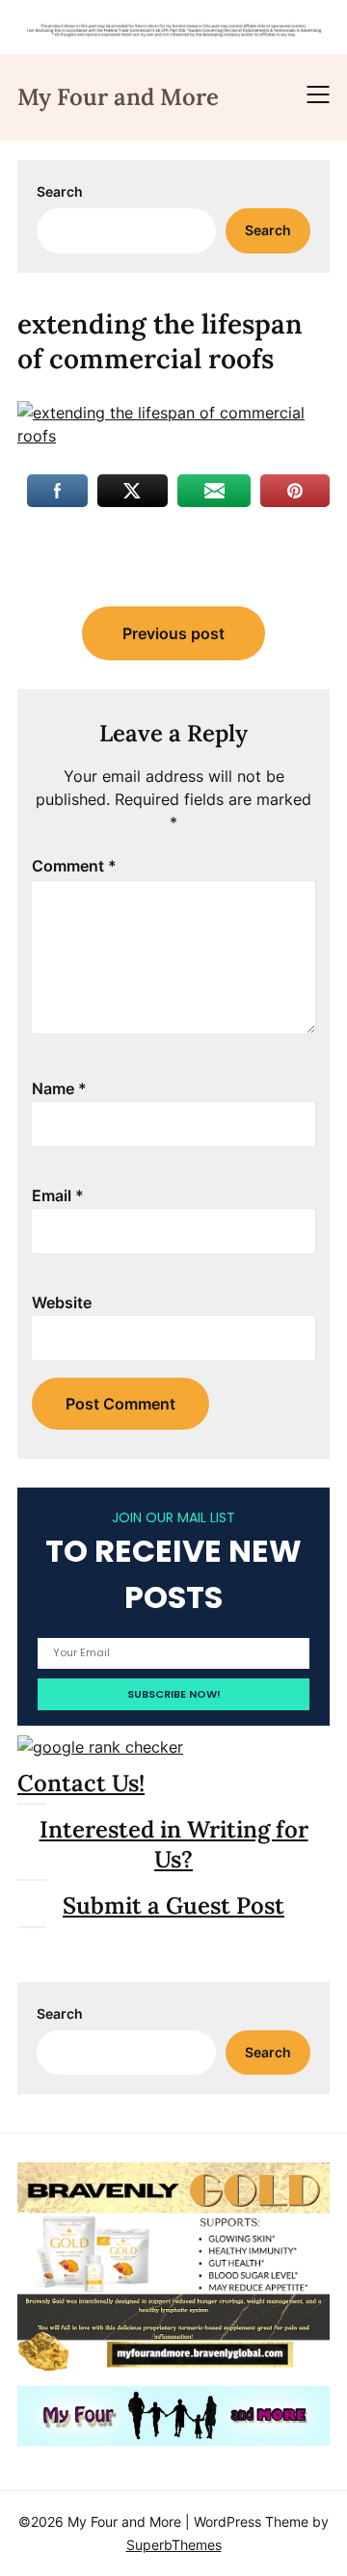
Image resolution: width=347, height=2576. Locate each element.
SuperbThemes (174, 2545)
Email (58, 1195)
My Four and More (118, 97)
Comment (74, 866)
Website (62, 1302)
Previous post (173, 633)
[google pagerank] (100, 1747)
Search (60, 191)
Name (59, 1088)
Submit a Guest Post (173, 1905)
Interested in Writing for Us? (174, 1844)
